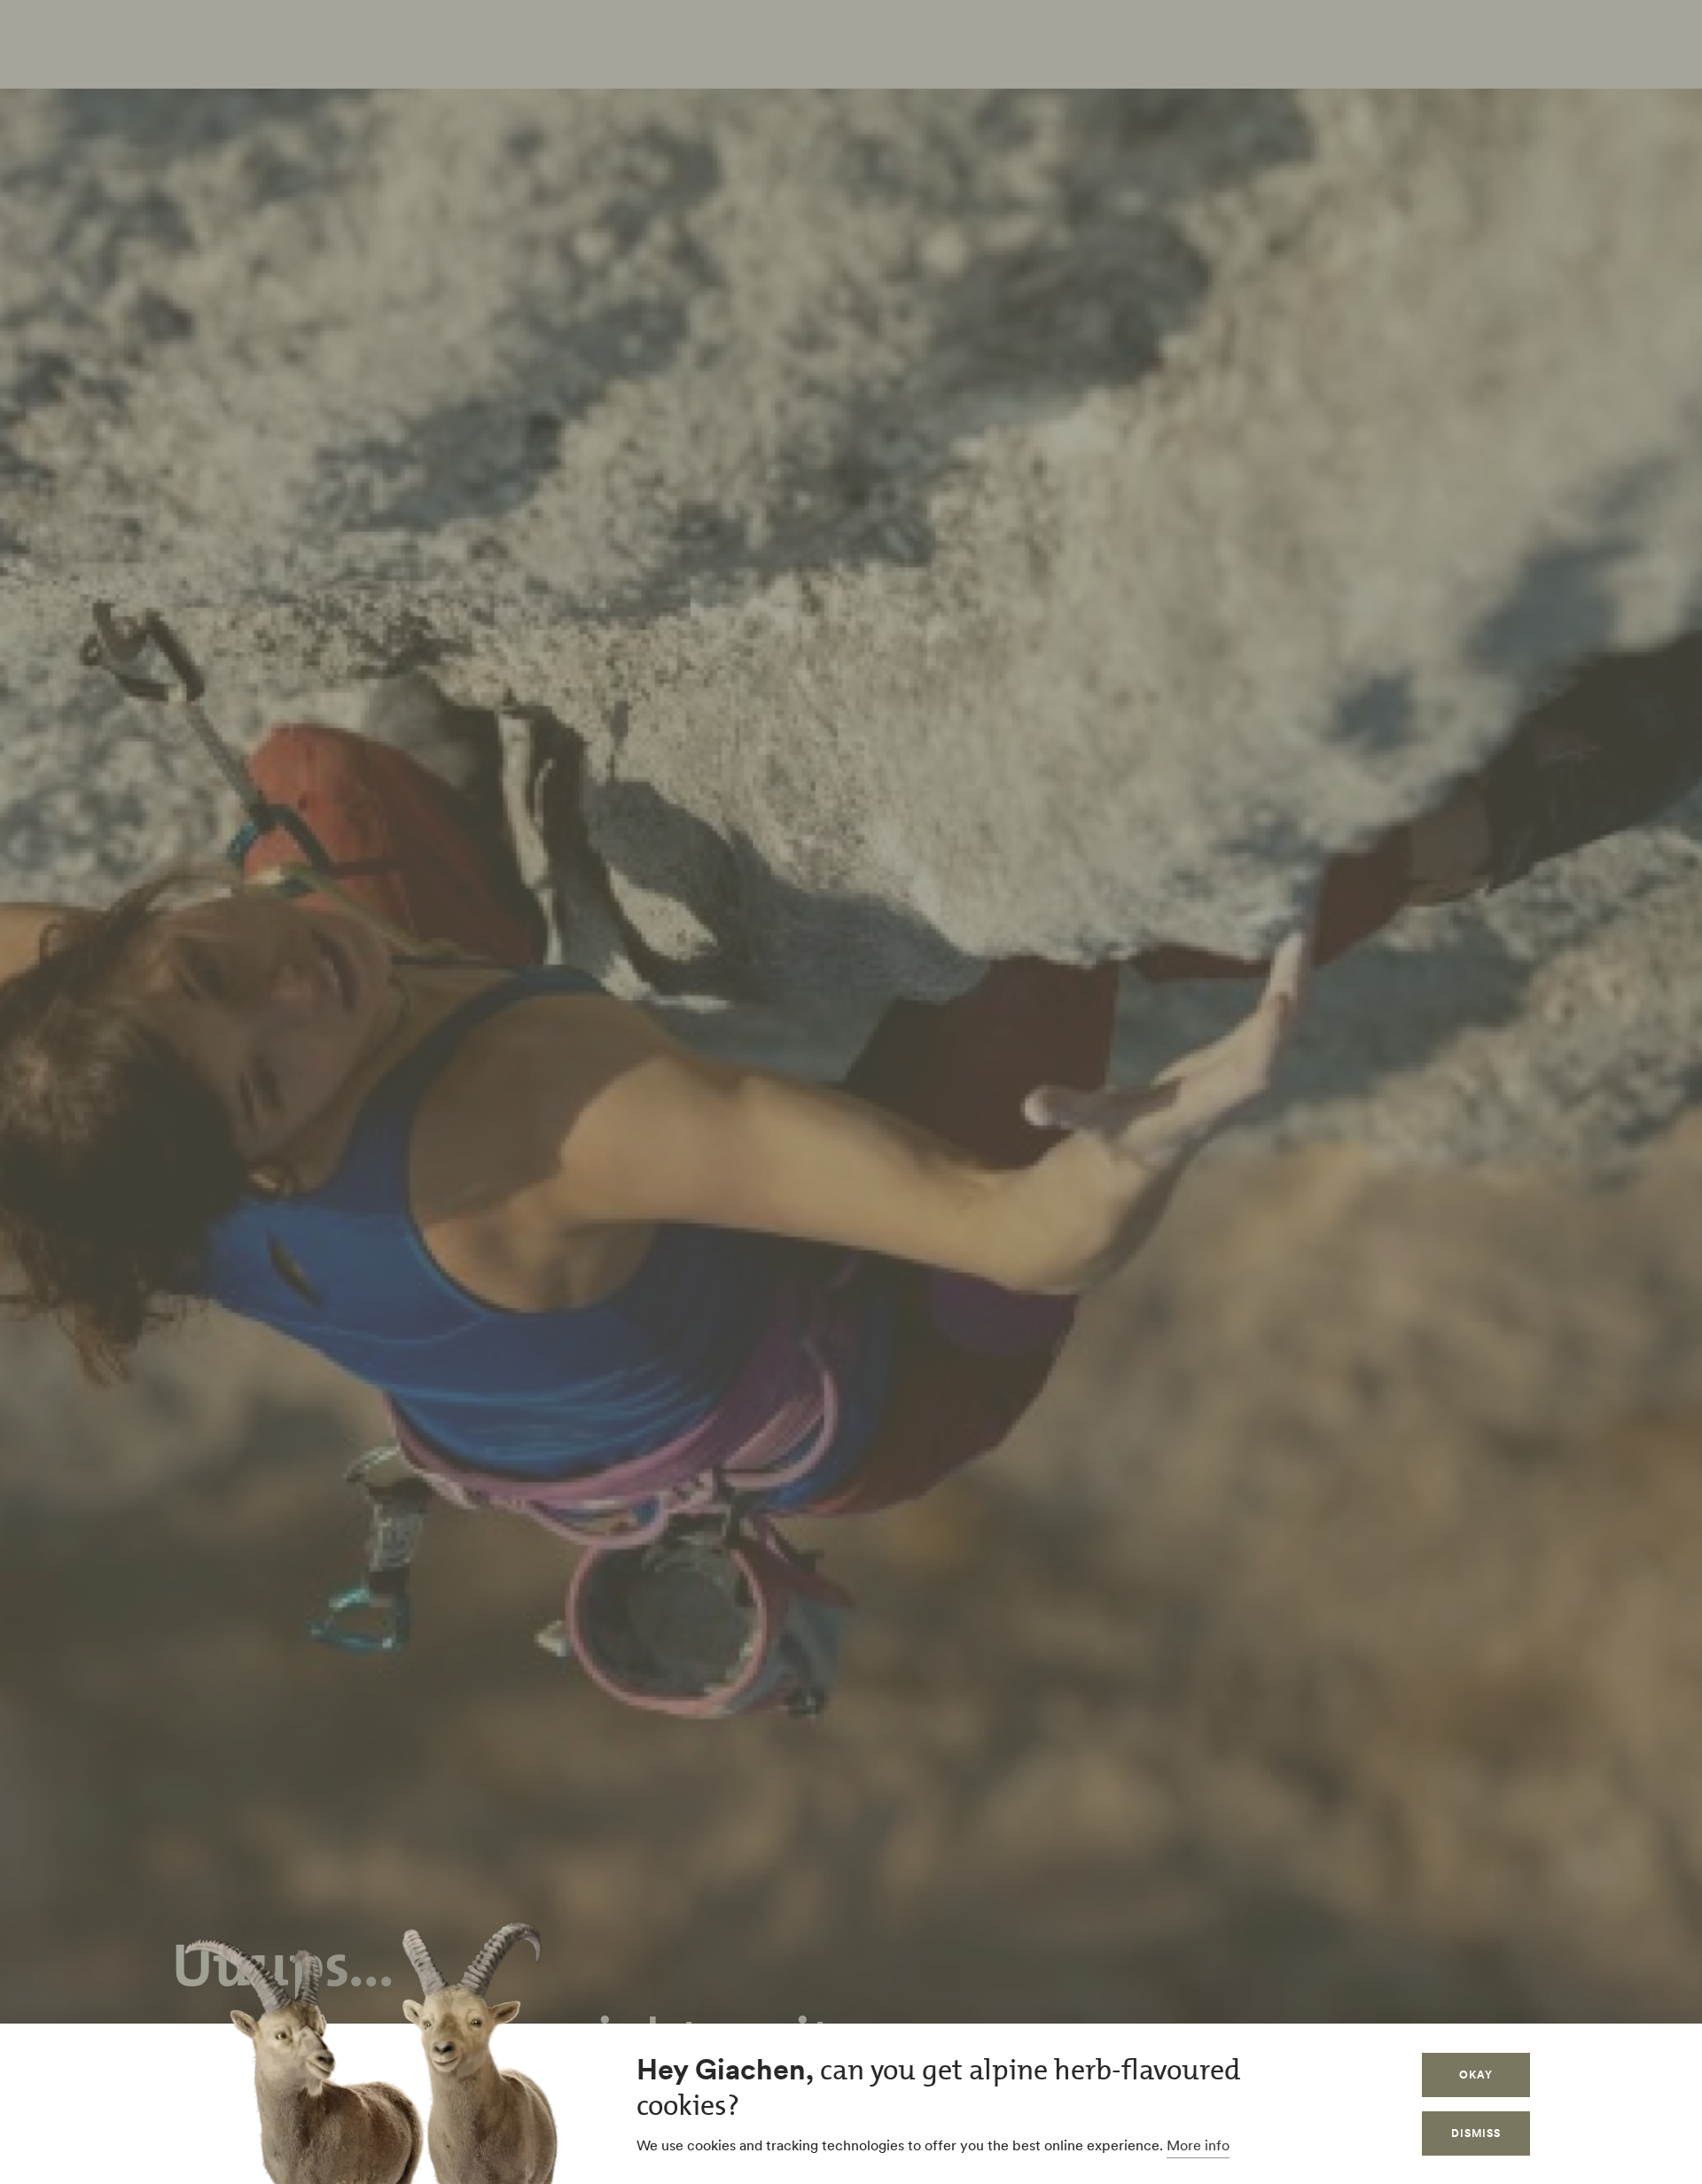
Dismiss (1476, 2133)
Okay (1476, 2075)
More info (1198, 2145)
